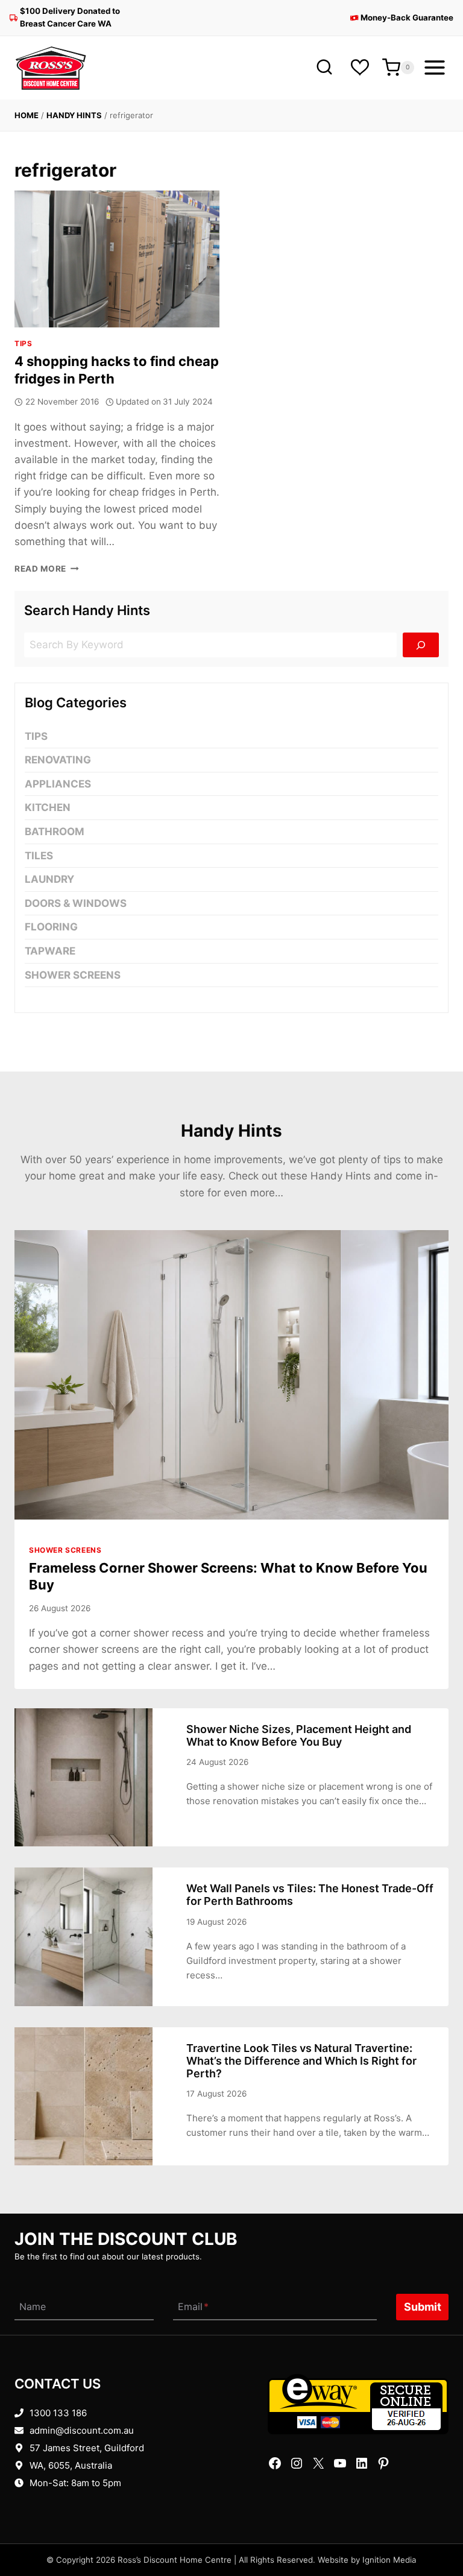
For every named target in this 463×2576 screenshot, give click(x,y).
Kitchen (48, 807)
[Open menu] (434, 68)
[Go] (421, 645)
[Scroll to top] (434, 2529)
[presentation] (117, 259)
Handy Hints (74, 115)
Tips (23, 343)
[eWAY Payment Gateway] (358, 2404)
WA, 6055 (50, 2465)
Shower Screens (73, 975)
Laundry (49, 879)
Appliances (58, 784)
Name (33, 2307)
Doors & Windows (76, 903)
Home (27, 115)
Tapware (50, 951)
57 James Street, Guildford (87, 2448)
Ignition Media (389, 2560)
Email (193, 2307)
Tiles (39, 856)
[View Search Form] (324, 68)
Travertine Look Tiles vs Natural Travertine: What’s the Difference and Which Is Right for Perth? (301, 2061)
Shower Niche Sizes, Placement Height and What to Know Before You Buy (299, 1735)
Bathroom (55, 832)
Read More (47, 569)
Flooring (51, 927)
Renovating (58, 760)
